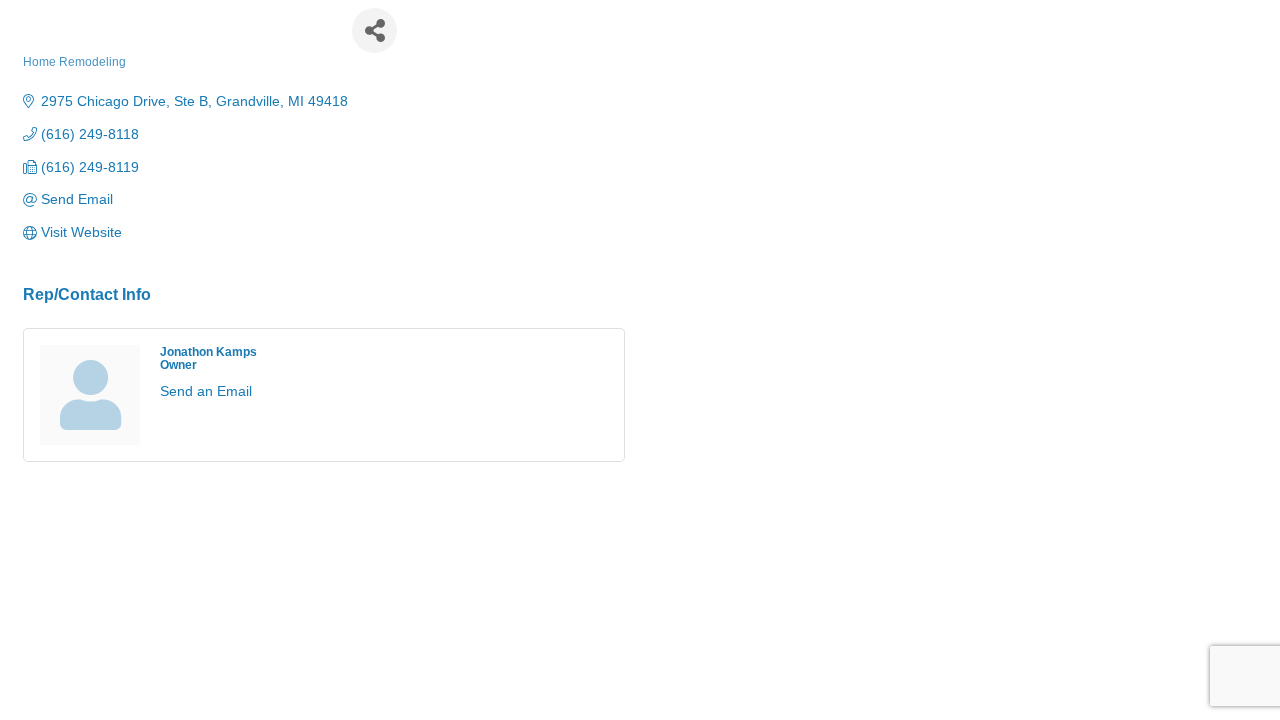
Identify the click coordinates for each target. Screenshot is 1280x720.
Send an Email (206, 391)
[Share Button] (374, 30)
